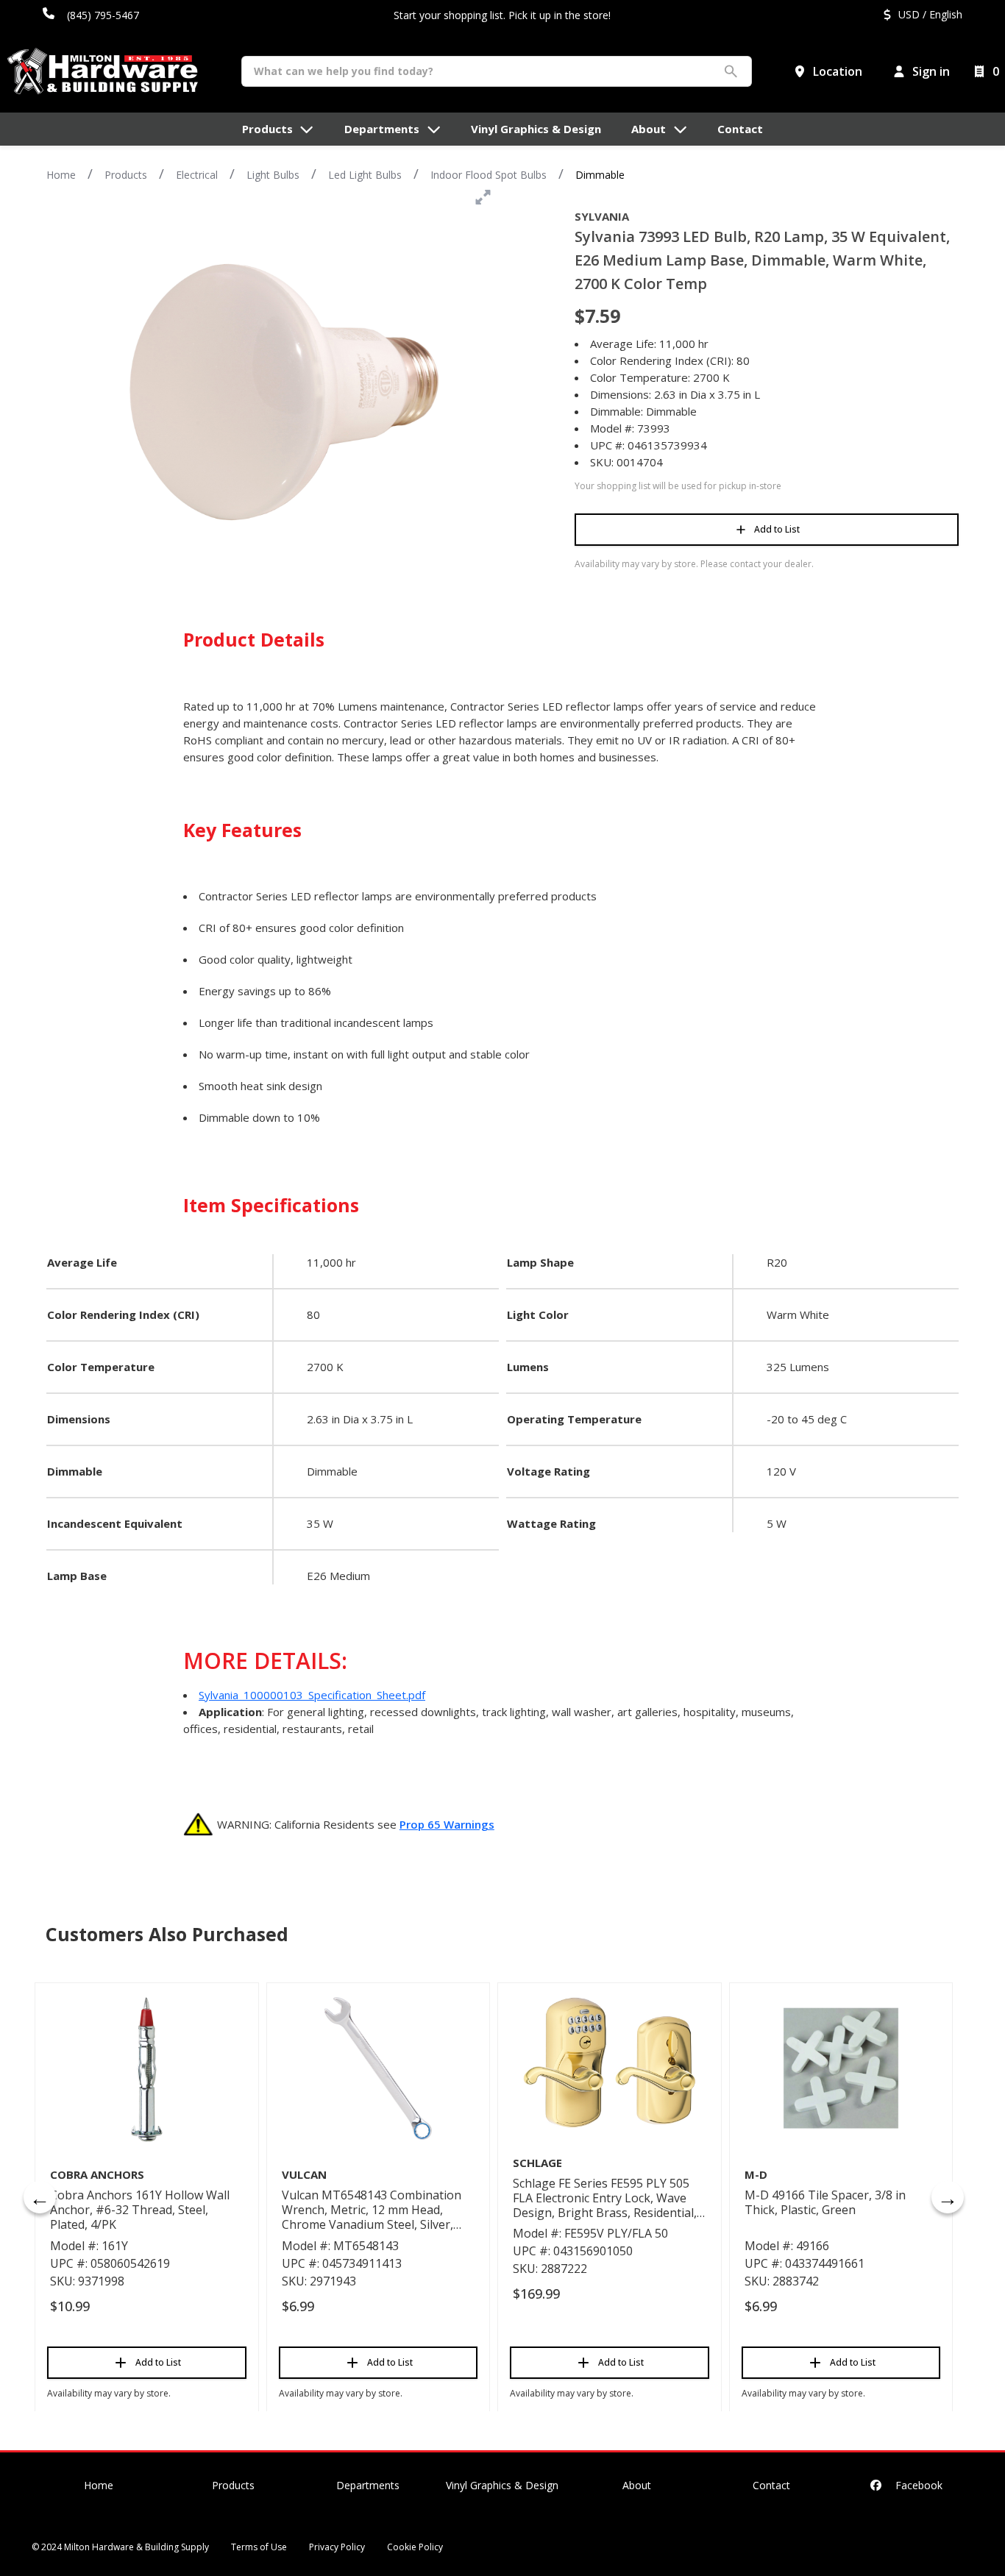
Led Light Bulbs (365, 175)
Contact (771, 2485)
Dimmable (600, 175)
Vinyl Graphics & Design (502, 2485)
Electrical (197, 175)
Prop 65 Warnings (447, 1824)
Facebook (917, 2485)
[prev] (40, 2197)
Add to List (777, 529)
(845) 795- (91, 15)
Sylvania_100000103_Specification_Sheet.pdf (312, 1695)
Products (126, 175)
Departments (368, 2485)
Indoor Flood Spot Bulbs (489, 175)
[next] (948, 2197)
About (637, 2485)
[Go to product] (147, 2068)
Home (61, 175)
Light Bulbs (273, 175)
